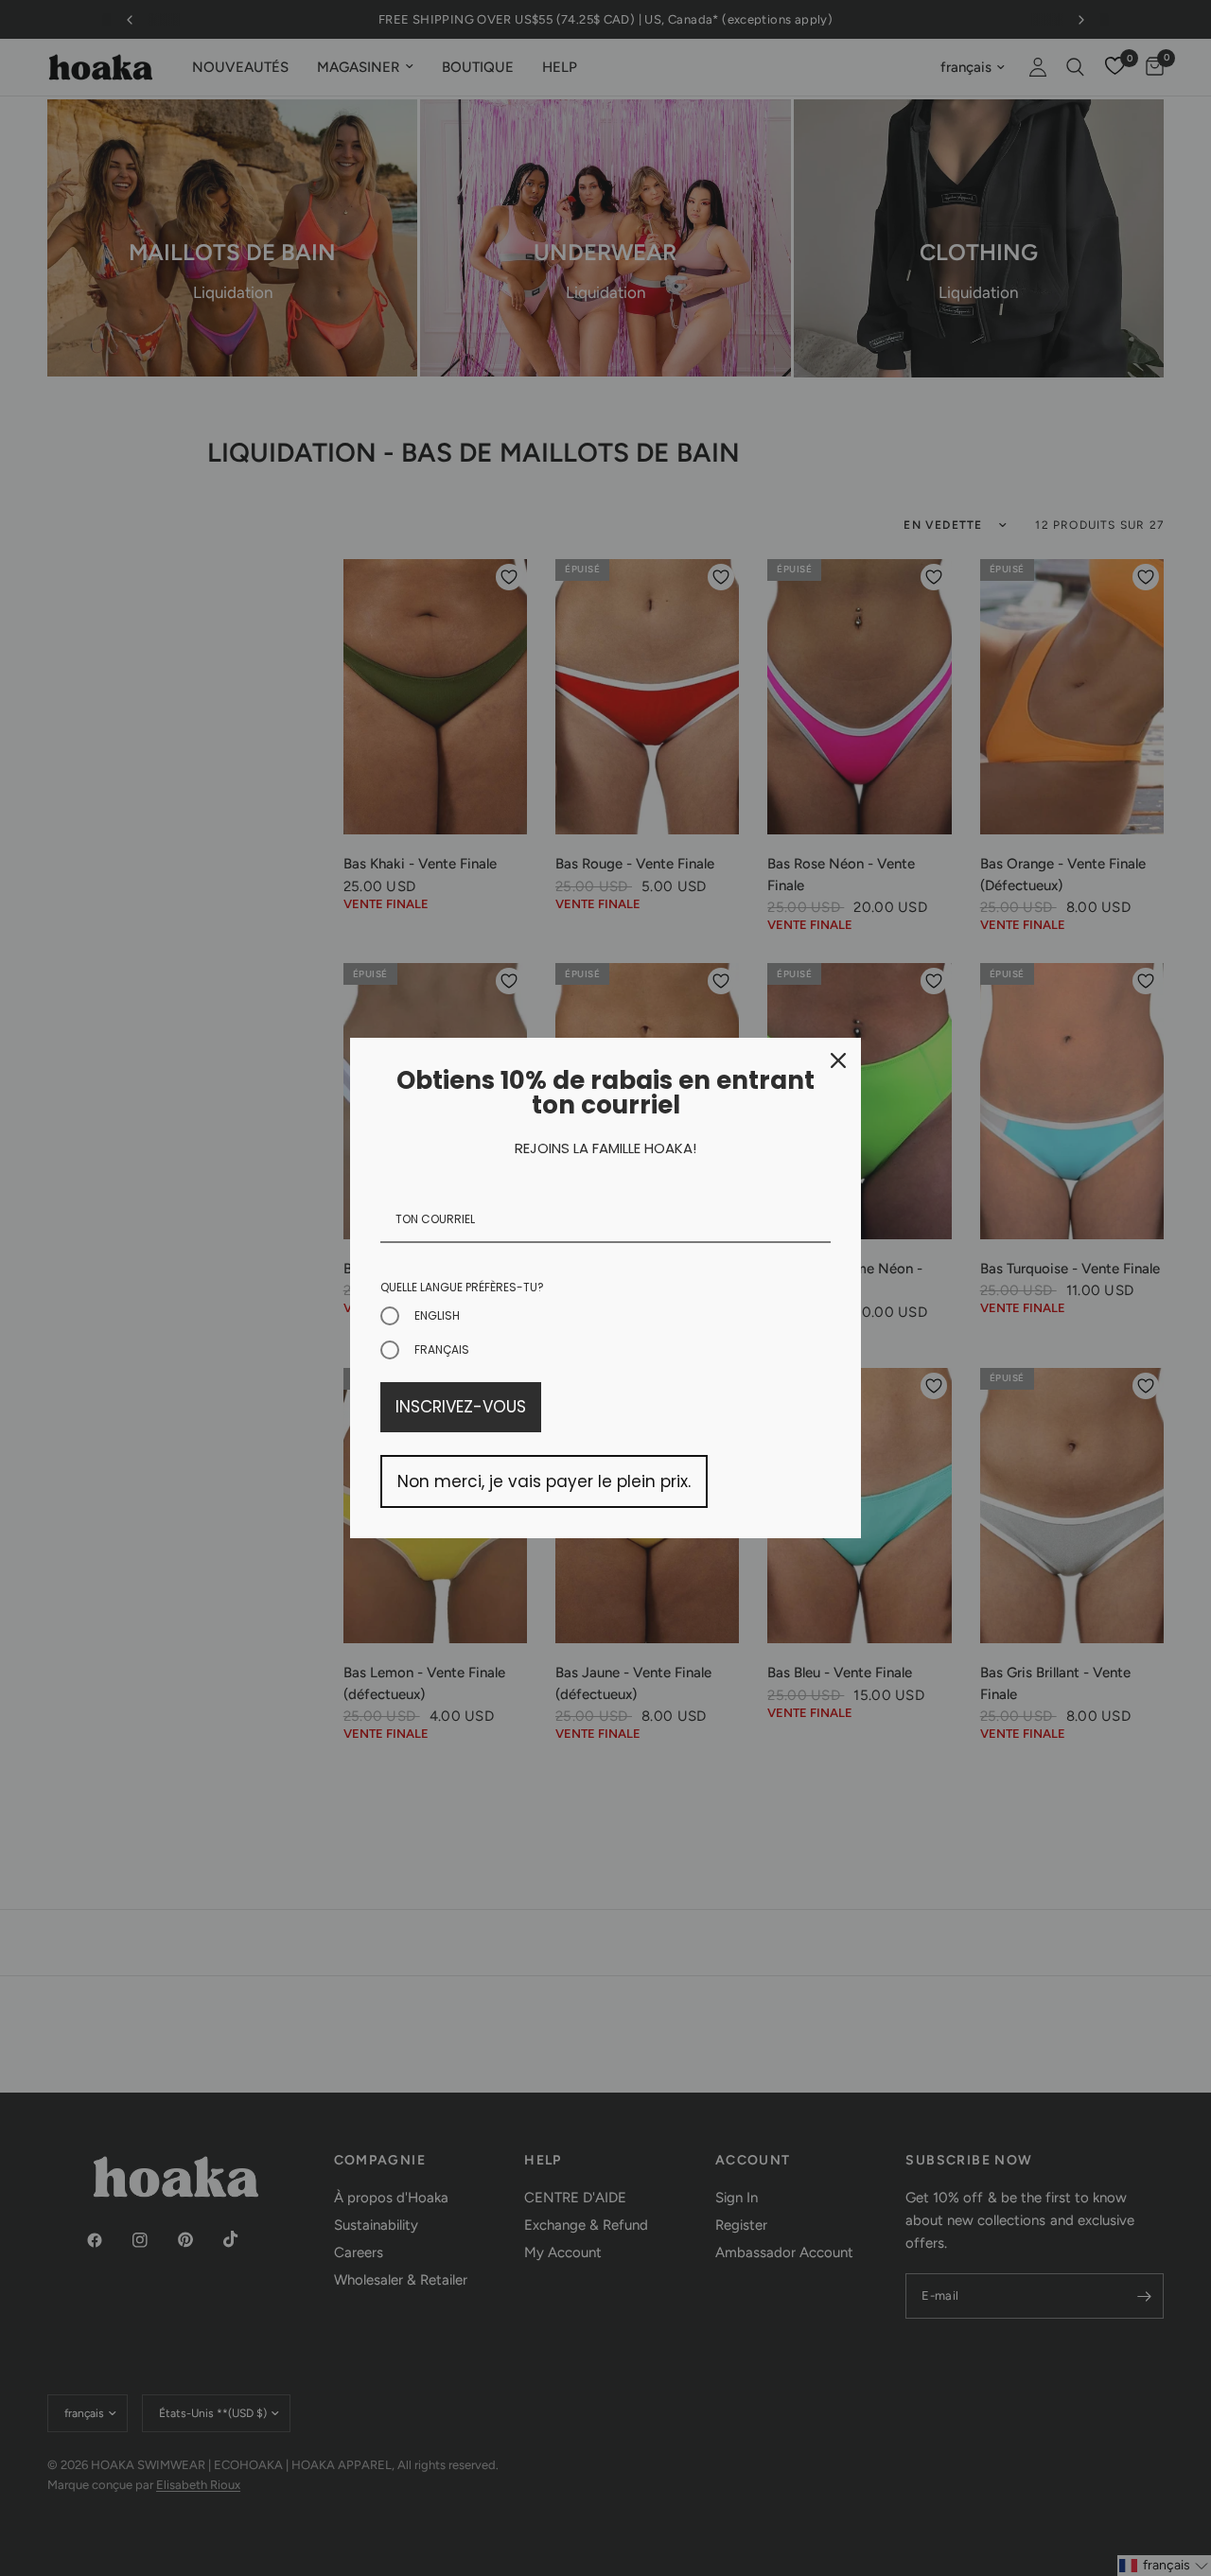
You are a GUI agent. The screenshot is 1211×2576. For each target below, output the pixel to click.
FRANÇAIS (442, 1349)
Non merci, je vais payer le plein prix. (544, 1481)
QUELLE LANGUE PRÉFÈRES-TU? (462, 1287)
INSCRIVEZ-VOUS (461, 1407)
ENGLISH (437, 1315)
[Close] (838, 1060)
